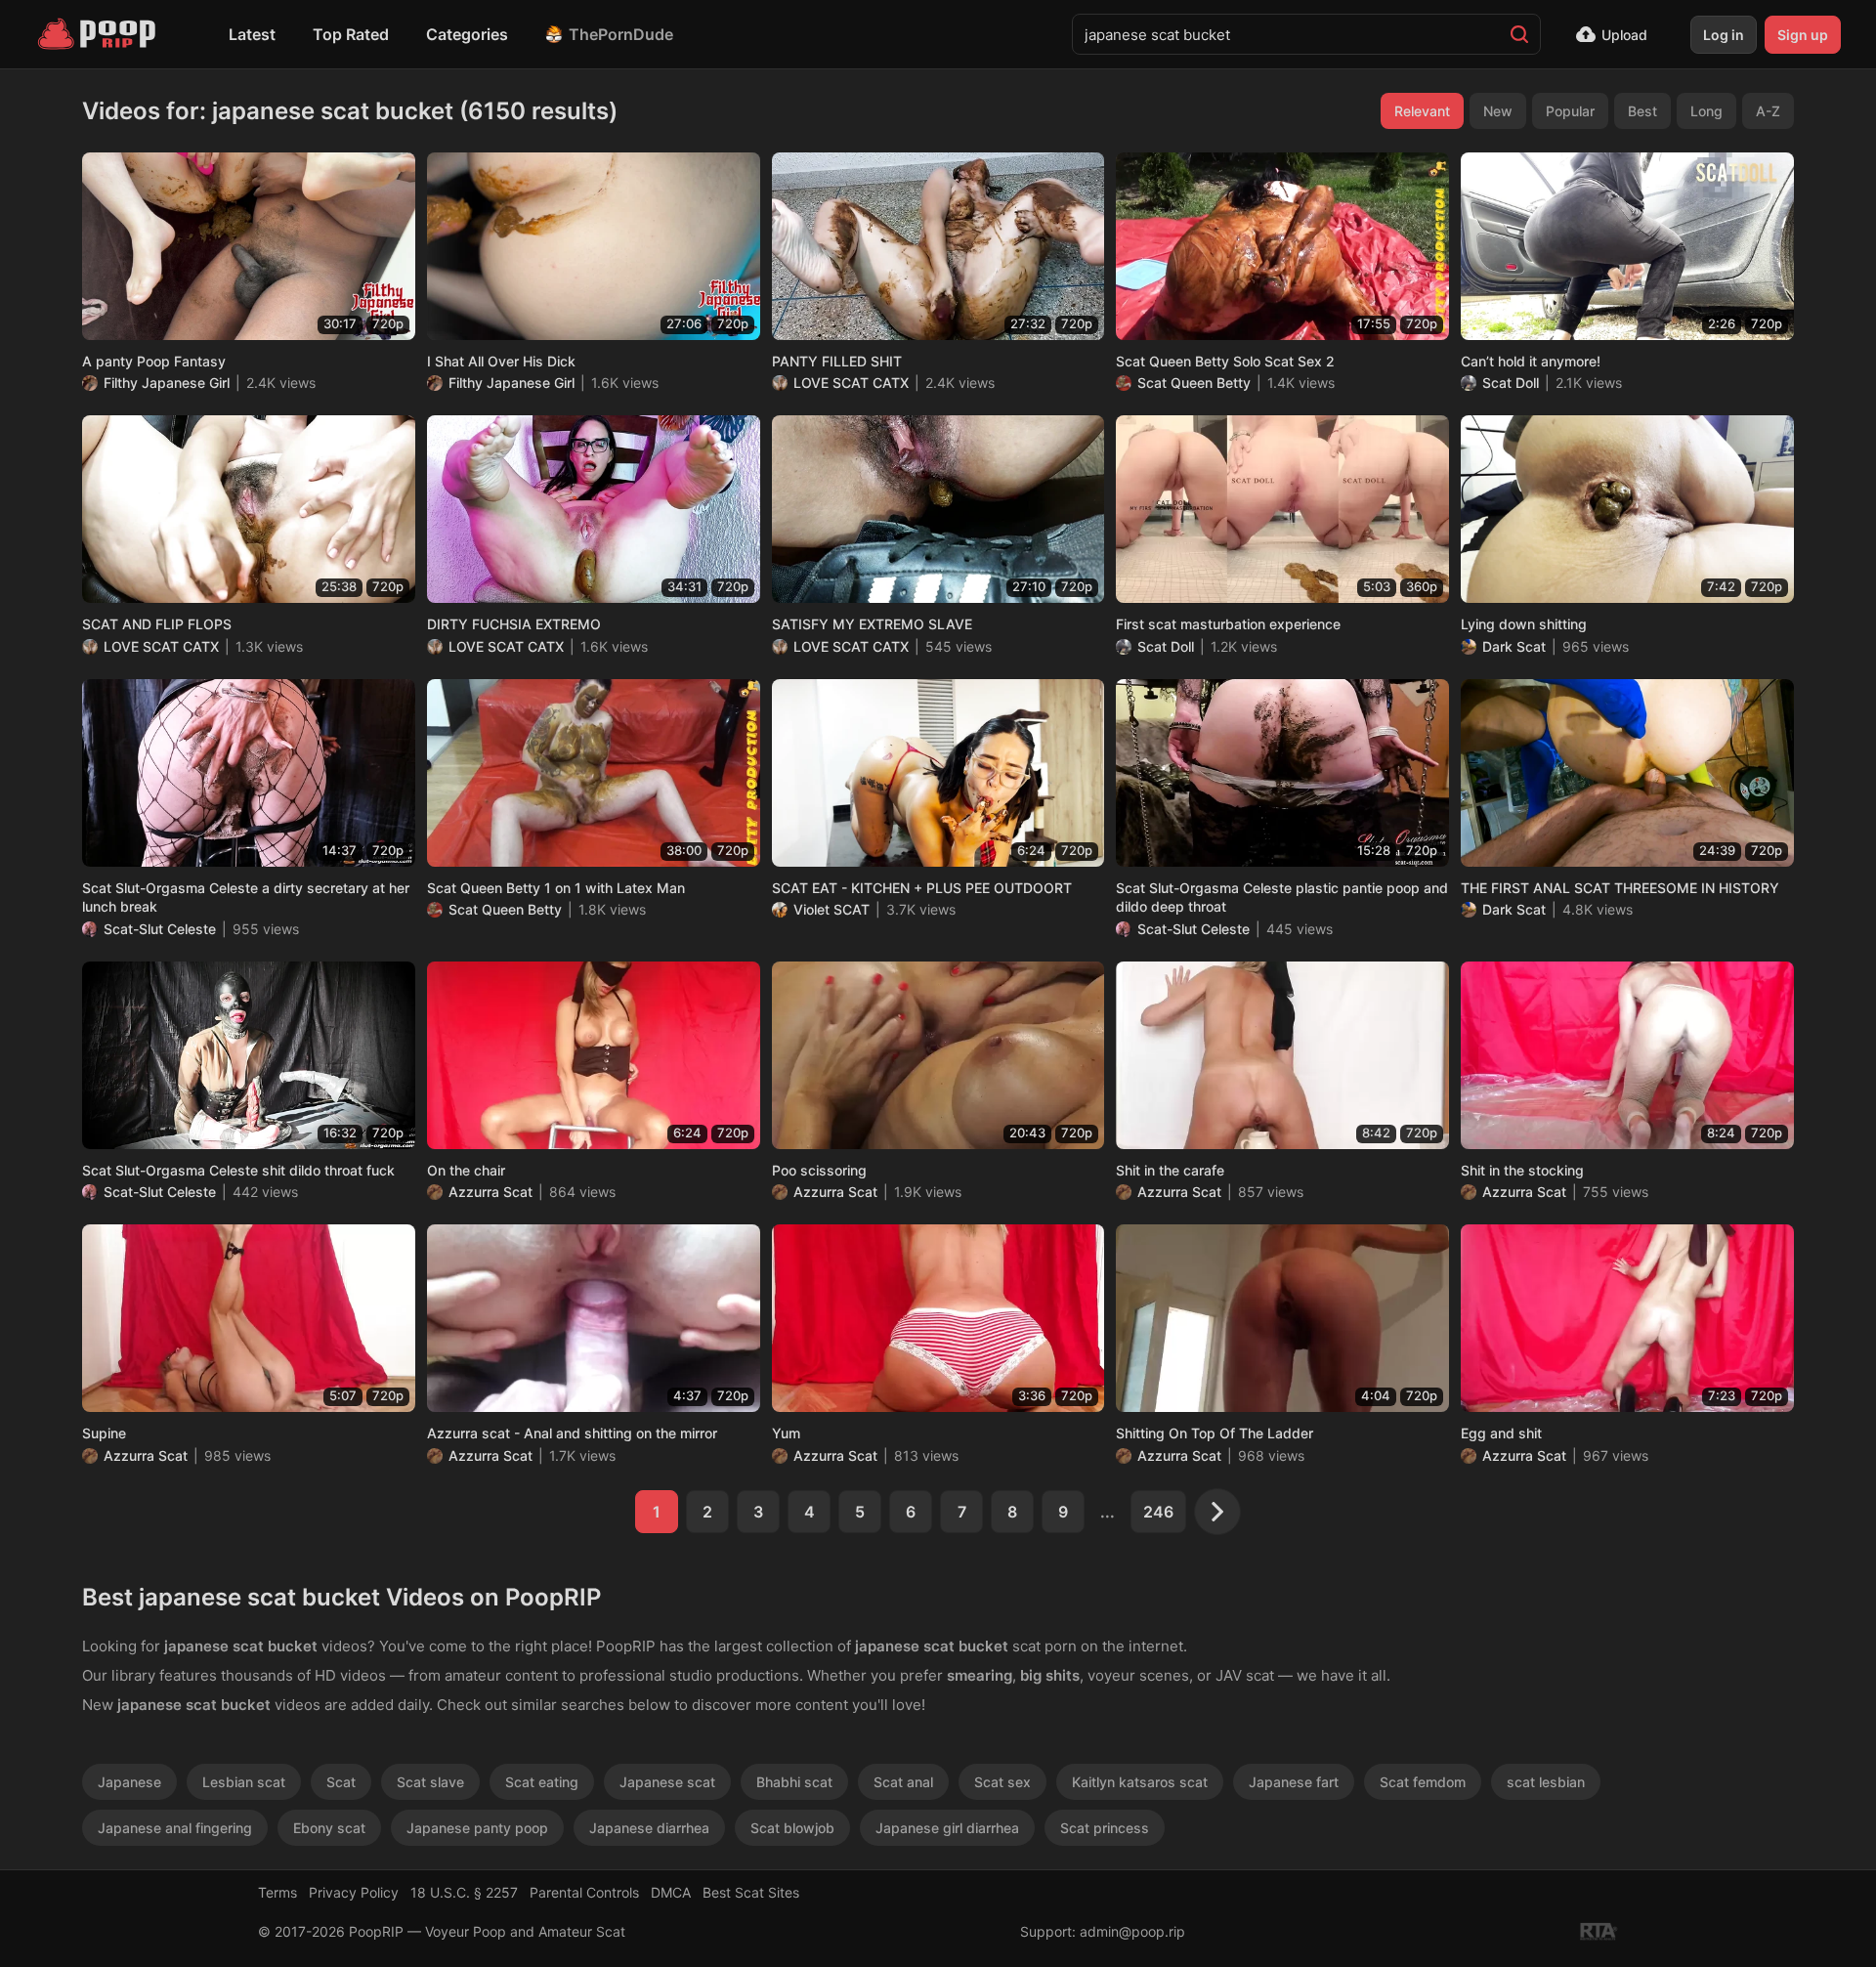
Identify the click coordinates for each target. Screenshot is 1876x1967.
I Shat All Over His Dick (501, 361)
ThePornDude (621, 34)
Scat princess (1105, 1828)
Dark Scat (1514, 646)
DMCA (671, 1892)
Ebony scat (329, 1828)
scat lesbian (1546, 1782)
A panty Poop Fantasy (154, 361)
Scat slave (430, 1782)
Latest (252, 34)
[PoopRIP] (99, 34)
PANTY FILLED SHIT (837, 361)
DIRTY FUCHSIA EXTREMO (514, 624)
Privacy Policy (354, 1892)
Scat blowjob (792, 1828)
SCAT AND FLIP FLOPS (157, 624)
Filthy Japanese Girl (167, 383)
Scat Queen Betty (1194, 383)
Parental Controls (584, 1892)
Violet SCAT (831, 909)
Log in (1724, 35)
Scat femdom (1423, 1782)
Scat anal (903, 1782)
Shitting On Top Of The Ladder (1215, 1433)
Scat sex (1002, 1782)
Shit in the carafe (1170, 1170)
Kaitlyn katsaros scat (1140, 1782)
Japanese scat (667, 1782)
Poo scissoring (819, 1170)
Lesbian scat (244, 1782)
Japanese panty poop (477, 1828)
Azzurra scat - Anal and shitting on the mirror (572, 1433)
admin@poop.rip (1132, 1931)
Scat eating (542, 1782)
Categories (467, 34)
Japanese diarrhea (649, 1828)
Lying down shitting (1524, 624)
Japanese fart (1294, 1782)
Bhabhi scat (794, 1782)
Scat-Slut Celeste (160, 929)
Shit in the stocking (1522, 1170)
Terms (277, 1892)
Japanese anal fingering (175, 1828)
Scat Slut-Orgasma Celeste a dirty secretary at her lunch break (246, 898)
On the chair (466, 1170)
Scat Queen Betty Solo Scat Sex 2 (1225, 361)
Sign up (1803, 35)
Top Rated (351, 34)
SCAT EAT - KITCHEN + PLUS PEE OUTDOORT (922, 888)
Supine (104, 1433)
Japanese (129, 1782)
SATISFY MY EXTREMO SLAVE (872, 624)
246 (1158, 1512)
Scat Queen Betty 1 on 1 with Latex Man (556, 888)
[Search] (1519, 34)
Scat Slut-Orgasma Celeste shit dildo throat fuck (238, 1170)
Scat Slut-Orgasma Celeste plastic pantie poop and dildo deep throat (1282, 898)
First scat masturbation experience (1228, 624)
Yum (786, 1433)
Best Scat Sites (751, 1892)
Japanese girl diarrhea (947, 1828)
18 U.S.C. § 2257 (464, 1892)
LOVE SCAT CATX (851, 383)
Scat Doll (1511, 383)
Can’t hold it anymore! (1531, 361)
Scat (341, 1782)
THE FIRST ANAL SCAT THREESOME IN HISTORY (1620, 888)
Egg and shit (1501, 1433)
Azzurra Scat (490, 1192)
